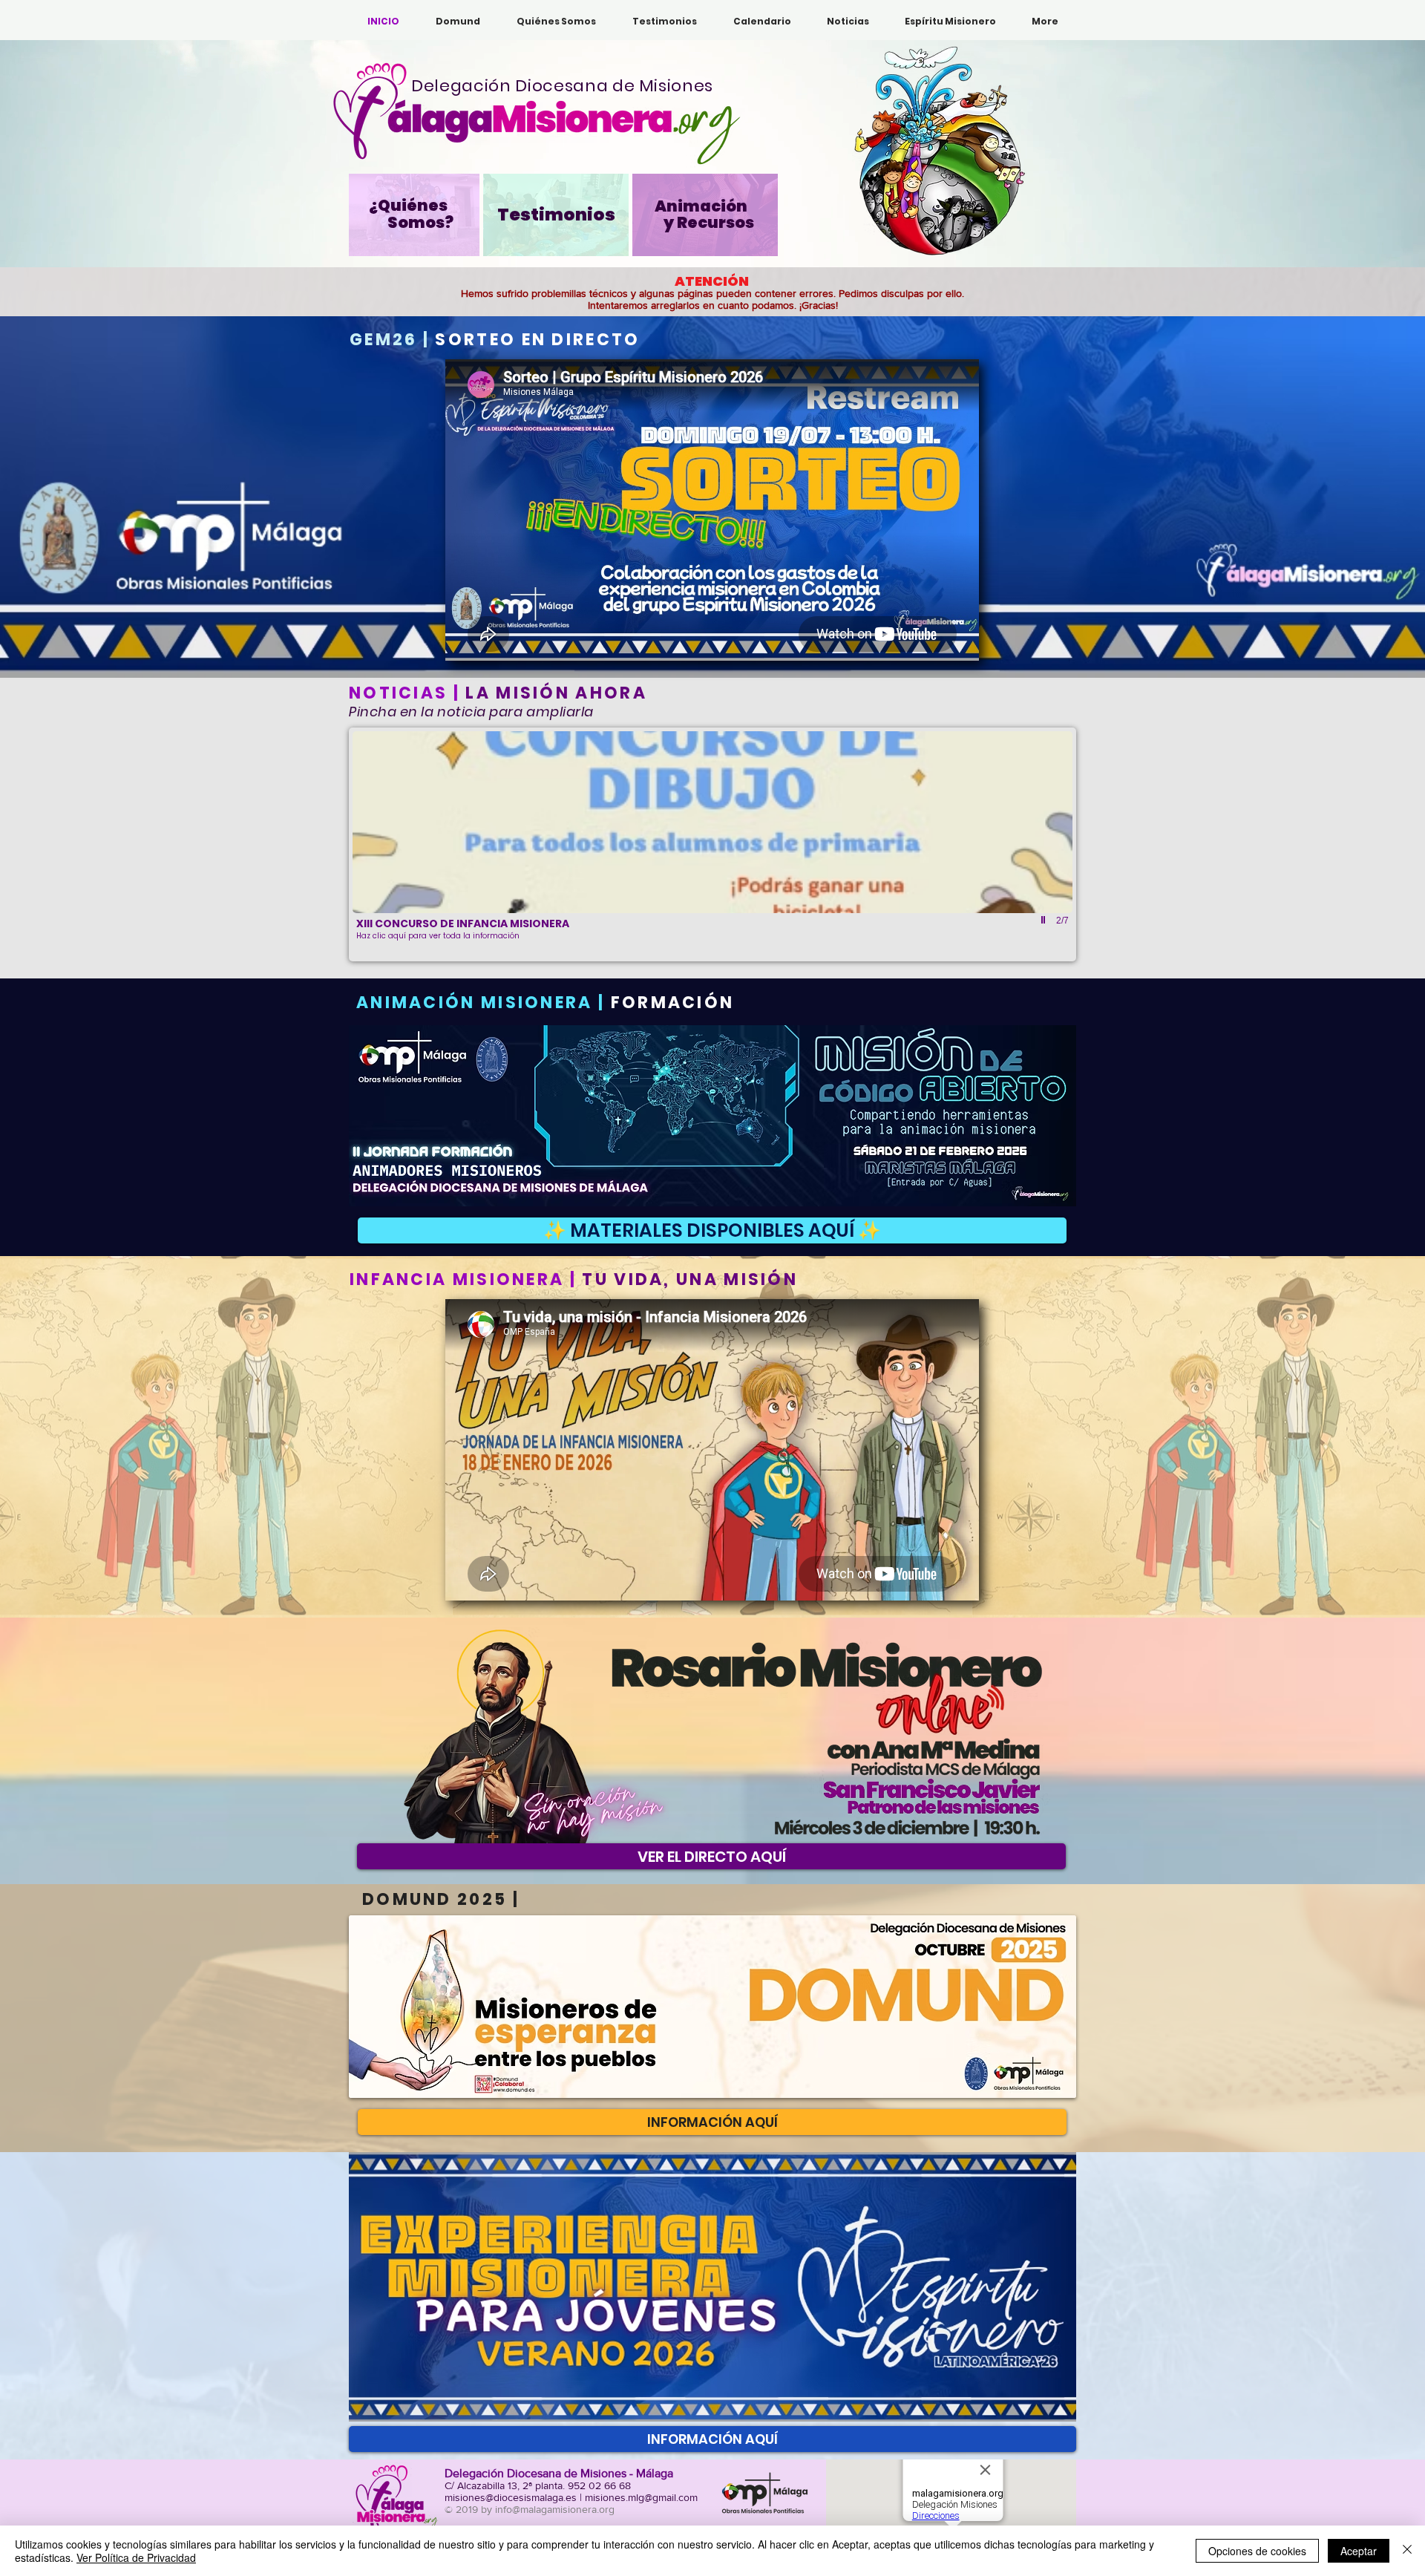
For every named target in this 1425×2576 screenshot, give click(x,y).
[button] (458, 22)
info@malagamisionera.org (555, 2509)
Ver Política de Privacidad (136, 2557)
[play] (1045, 921)
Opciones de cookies (1257, 2551)
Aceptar (1359, 2551)
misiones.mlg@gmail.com (641, 2497)
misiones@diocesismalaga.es (511, 2497)
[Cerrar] (1407, 2551)
